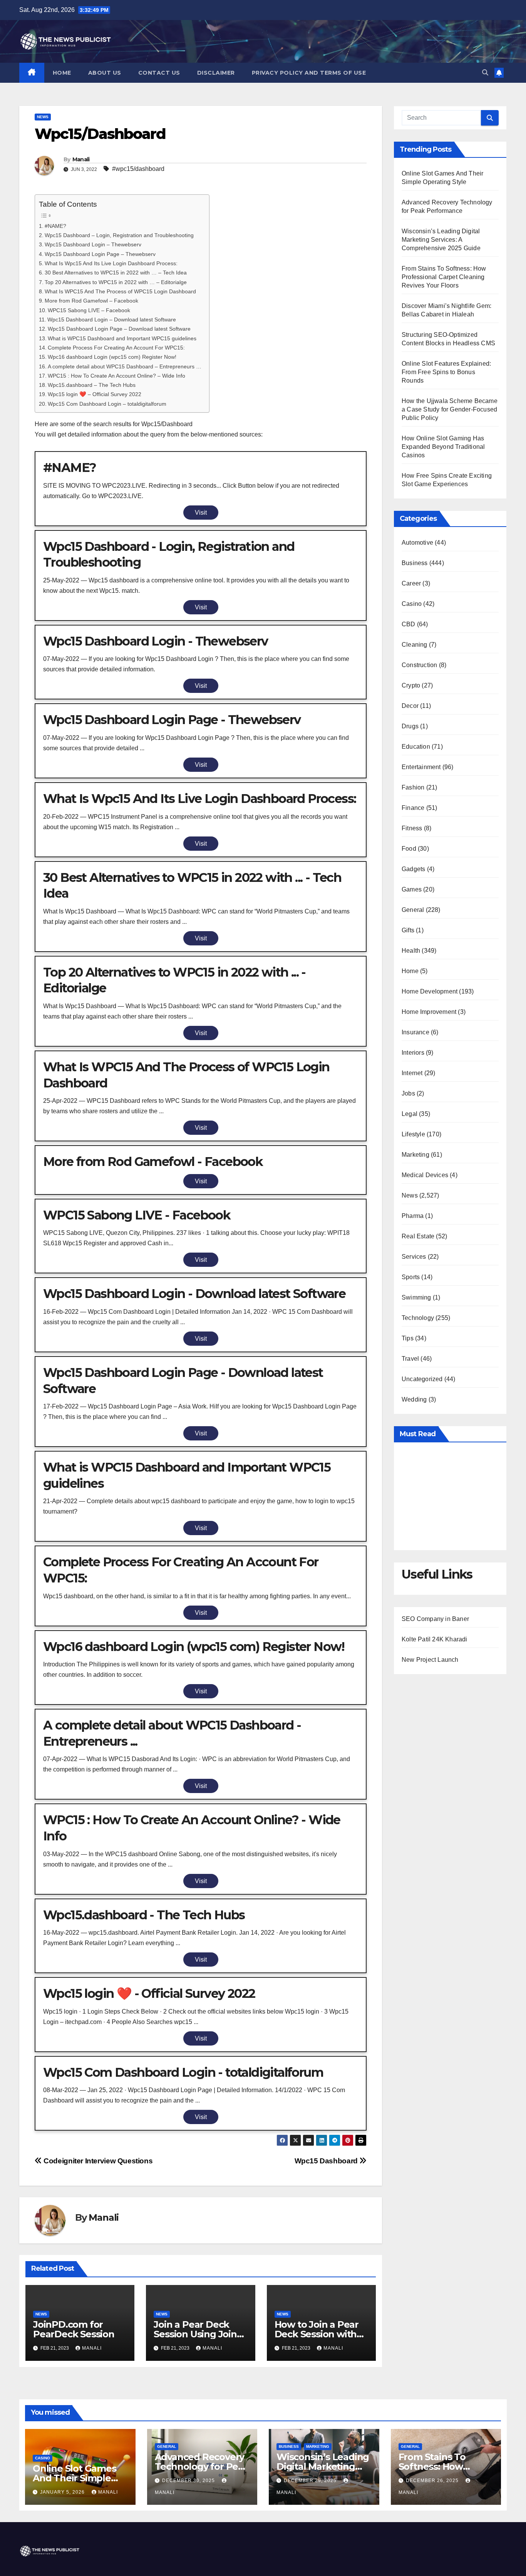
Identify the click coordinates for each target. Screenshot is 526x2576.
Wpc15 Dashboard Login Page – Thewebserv (100, 254)
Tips (408, 1338)
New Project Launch (430, 1660)
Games (412, 889)
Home (62, 73)
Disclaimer (216, 73)
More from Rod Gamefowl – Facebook (91, 301)
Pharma (413, 1216)
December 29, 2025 (311, 2481)
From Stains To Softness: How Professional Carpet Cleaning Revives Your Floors (444, 277)
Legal (410, 1114)
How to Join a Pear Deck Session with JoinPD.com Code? (317, 2334)
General (413, 910)
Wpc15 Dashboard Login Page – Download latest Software (119, 329)
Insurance (415, 1032)
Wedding (414, 1399)
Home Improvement (429, 1012)
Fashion (413, 787)
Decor (410, 706)
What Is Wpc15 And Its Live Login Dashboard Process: (111, 263)
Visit (201, 513)
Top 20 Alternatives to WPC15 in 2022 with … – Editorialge (116, 282)
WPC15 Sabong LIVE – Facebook (89, 310)
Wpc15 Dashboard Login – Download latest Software (112, 319)
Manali (81, 159)
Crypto (411, 685)
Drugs (410, 726)
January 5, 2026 (63, 2492)
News (43, 117)
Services (414, 1257)
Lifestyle (413, 1134)
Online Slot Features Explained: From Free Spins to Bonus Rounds (446, 372)
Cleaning (415, 645)
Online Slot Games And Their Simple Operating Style (75, 2478)
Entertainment (421, 767)
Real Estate (418, 1236)
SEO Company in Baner (435, 1619)
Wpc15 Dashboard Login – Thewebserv (93, 244)
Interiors (413, 1053)
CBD (409, 624)
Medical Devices (425, 1175)
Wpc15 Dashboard (327, 2161)
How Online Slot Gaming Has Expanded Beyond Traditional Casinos (443, 447)
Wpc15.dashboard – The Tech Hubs (92, 385)
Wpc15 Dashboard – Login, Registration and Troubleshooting (119, 235)
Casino (412, 604)
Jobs (408, 1093)
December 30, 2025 (189, 2481)
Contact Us (159, 73)
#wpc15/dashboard (138, 169)
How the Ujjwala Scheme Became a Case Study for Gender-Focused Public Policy (450, 409)
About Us (105, 73)
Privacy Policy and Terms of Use (309, 73)
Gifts (408, 930)
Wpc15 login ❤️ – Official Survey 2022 (95, 394)
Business (415, 563)
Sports (411, 1277)
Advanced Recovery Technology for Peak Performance (202, 2466)
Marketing (415, 1155)
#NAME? (55, 226)
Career (411, 583)
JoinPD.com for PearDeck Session (74, 2329)
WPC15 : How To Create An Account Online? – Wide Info (116, 376)
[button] (485, 73)
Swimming (416, 1297)
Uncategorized (422, 1379)
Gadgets (413, 869)
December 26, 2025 (433, 2481)
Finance (413, 808)
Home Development (430, 991)
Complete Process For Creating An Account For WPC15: (116, 348)
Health (411, 951)
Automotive (417, 543)
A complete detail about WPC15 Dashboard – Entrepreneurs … (125, 366)
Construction (419, 665)
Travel (410, 1359)
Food (409, 849)
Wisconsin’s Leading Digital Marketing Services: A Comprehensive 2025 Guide (441, 240)
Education (416, 747)
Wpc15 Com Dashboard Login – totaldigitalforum (107, 404)
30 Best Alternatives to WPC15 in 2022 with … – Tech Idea (116, 273)
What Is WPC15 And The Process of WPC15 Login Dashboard (120, 291)
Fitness (412, 828)
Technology (418, 1318)
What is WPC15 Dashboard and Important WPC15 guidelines (122, 338)
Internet (412, 1073)
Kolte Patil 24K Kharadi (435, 1639)
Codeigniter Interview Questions (97, 2161)
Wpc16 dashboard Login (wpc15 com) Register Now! (112, 357)
